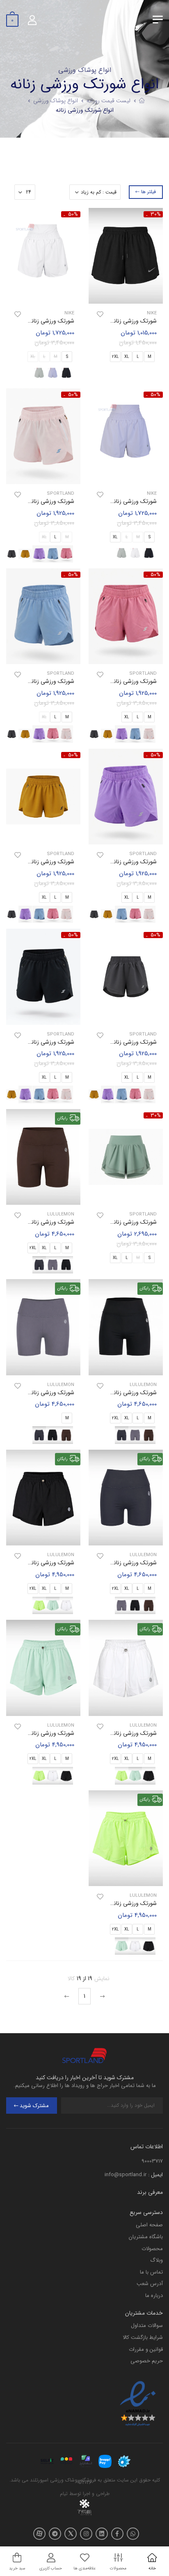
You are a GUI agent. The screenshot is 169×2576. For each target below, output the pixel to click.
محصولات (152, 2249)
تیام (64, 2494)
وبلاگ (156, 2260)
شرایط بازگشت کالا (143, 2337)
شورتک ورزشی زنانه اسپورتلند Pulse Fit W (107, 1222)
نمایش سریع (126, 296)
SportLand (61, 494)
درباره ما (154, 2296)
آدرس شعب (150, 2284)
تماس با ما (151, 2272)
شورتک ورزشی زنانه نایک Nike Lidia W (111, 501)
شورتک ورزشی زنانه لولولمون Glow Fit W (109, 1393)
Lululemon (61, 1214)
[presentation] (75, 554)
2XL (115, 357)
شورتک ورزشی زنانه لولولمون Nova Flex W (107, 1733)
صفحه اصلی (149, 2225)
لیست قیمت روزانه (108, 101)
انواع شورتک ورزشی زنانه (85, 110)
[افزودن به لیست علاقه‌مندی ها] (100, 314)
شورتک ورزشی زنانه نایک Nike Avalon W (108, 321)
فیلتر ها (148, 192)
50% (73, 214)
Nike (152, 313)
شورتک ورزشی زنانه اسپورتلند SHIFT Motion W (101, 681)
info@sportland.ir (126, 2175)
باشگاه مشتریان (146, 2237)
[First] (101, 1996)
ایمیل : (155, 2175)
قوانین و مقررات (146, 2349)
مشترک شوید (34, 2106)
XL (127, 357)
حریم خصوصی (147, 2361)
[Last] (68, 1996)
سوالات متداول (147, 2326)
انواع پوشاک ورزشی (56, 101)
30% (156, 214)
